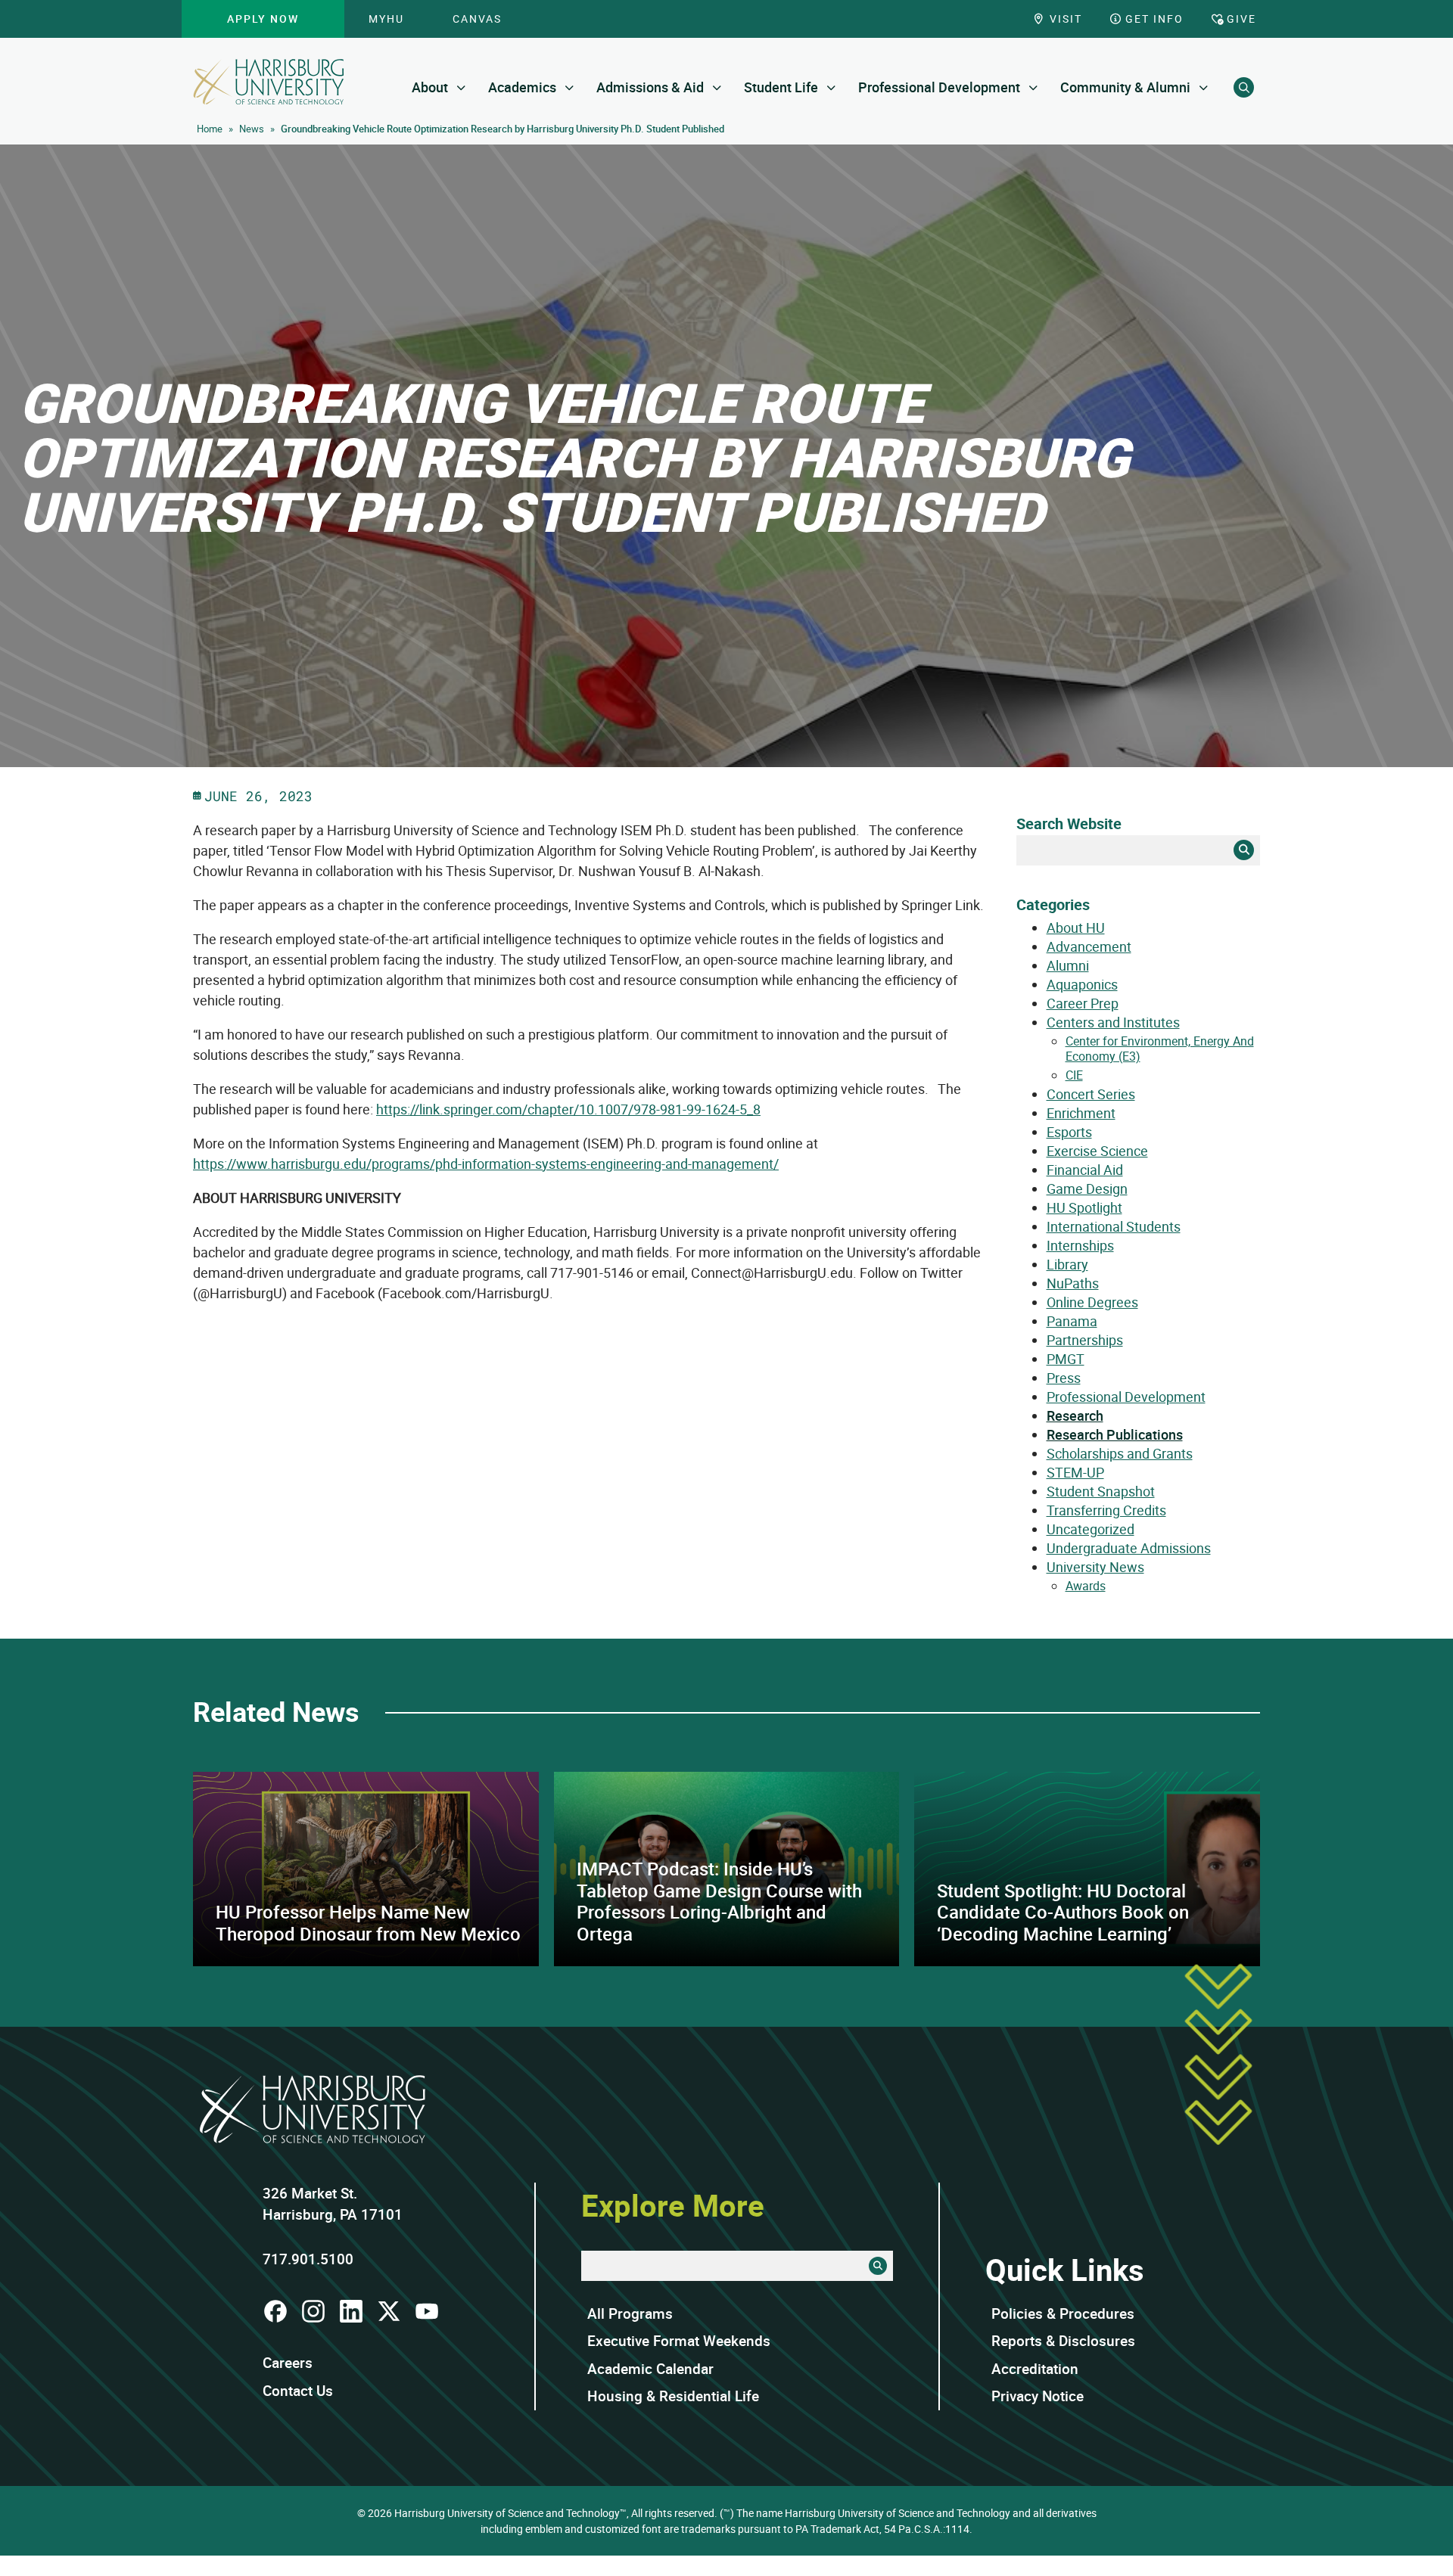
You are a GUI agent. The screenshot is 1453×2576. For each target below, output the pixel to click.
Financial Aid (1085, 1170)
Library (1067, 1264)
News (252, 129)
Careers (288, 2363)
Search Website (1069, 823)
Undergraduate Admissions (1129, 1548)
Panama (1072, 1321)
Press (1064, 1378)
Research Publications (1115, 1434)
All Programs (630, 2313)
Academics (522, 87)
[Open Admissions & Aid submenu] (717, 87)
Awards (1086, 1586)
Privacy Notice (1038, 2396)
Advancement (1089, 946)
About (430, 87)
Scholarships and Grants (1120, 1453)
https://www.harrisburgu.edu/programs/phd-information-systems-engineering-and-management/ (486, 1164)
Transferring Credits (1106, 1510)
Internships (1080, 1245)
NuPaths (1073, 1283)
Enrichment (1081, 1113)
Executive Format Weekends (679, 2341)
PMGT (1066, 1359)
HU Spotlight (1084, 1207)
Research (1075, 1415)
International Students (1114, 1226)
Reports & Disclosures (1063, 2341)
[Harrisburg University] (269, 82)
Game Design (1087, 1189)
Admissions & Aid (650, 87)
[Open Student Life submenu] (831, 87)
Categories (1053, 904)
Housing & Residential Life (673, 2396)
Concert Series (1091, 1094)
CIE (1074, 1075)
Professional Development (939, 87)
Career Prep (1083, 1003)
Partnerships (1085, 1340)
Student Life (781, 87)
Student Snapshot (1101, 1491)
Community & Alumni (1125, 87)
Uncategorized (1091, 1529)
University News (1095, 1567)
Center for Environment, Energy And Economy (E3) (1160, 1049)
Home (210, 129)
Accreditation (1035, 2369)
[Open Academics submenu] (569, 87)
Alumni (1068, 965)
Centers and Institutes (1113, 1022)
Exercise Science (1097, 1151)
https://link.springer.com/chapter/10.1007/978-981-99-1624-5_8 (568, 1109)
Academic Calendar (650, 2369)
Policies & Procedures (1063, 2313)
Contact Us (298, 2391)
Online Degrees (1092, 1302)
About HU (1076, 928)
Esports (1069, 1132)
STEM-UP (1075, 1472)
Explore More (673, 2205)
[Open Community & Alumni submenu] (1204, 87)
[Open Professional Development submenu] (1033, 87)
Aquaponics (1082, 984)
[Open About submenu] (461, 87)
